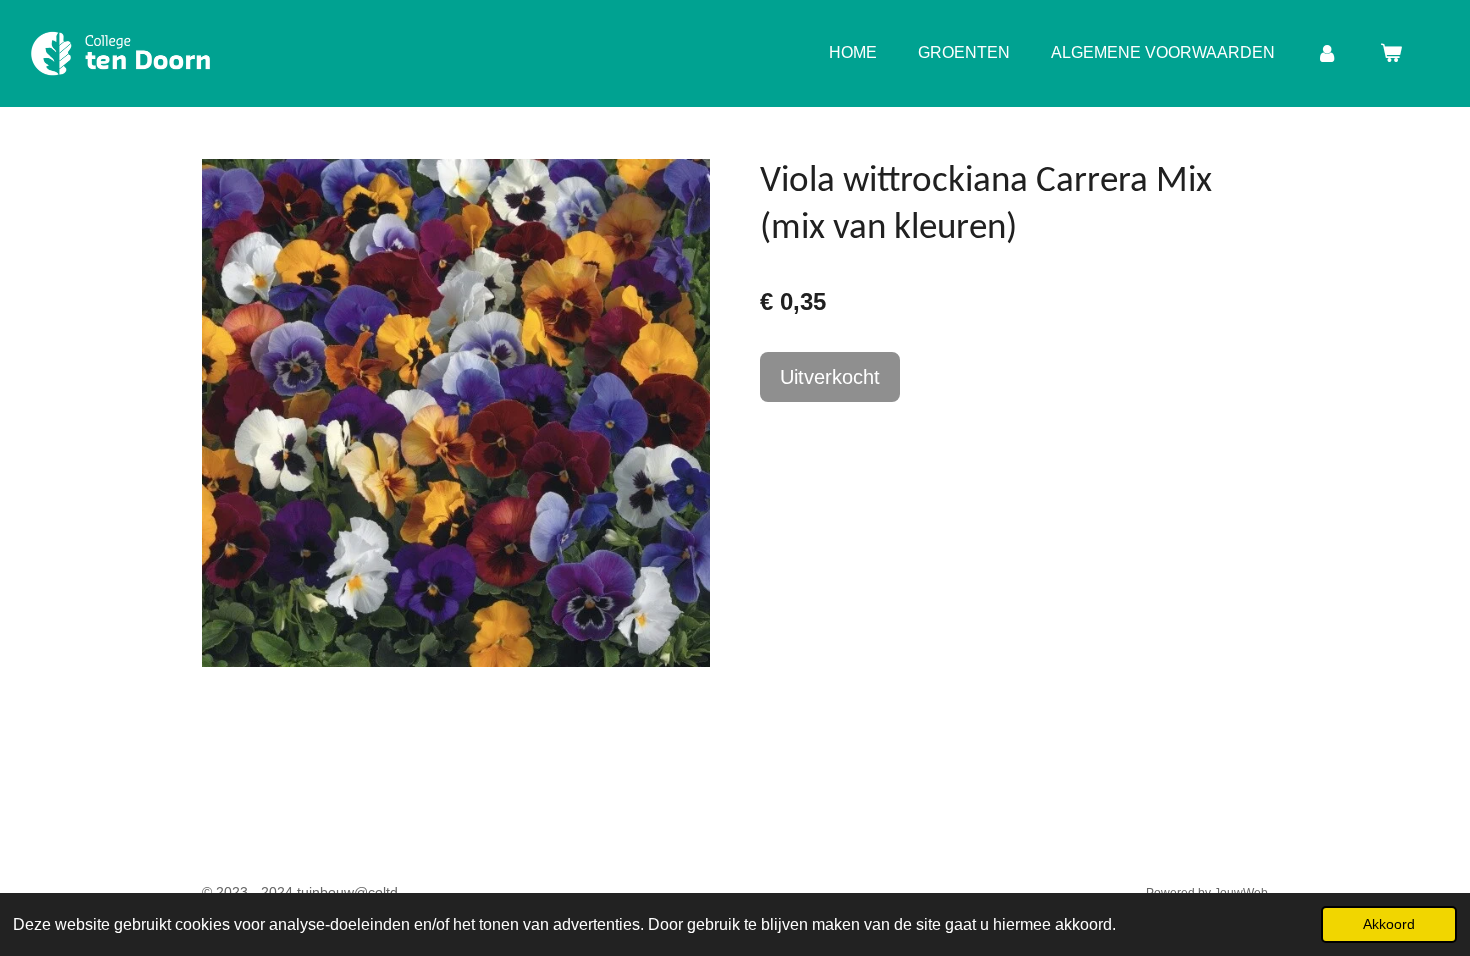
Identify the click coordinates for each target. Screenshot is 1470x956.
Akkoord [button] (1389, 924)
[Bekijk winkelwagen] (1391, 53)
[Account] (1327, 53)
